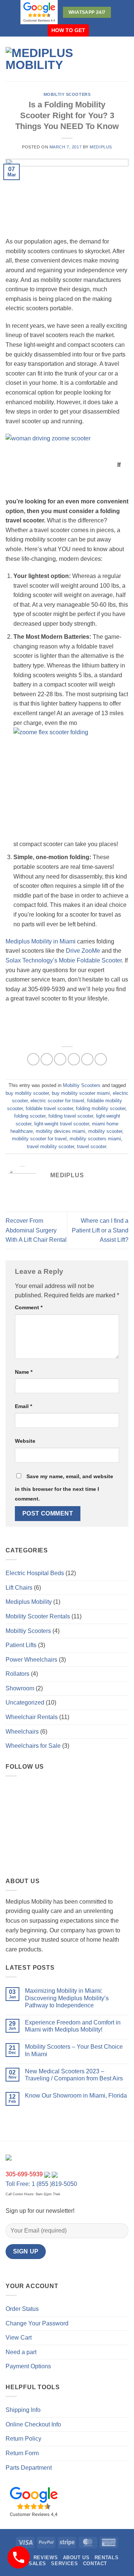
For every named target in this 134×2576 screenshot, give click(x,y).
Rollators (17, 1674)
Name (24, 1372)
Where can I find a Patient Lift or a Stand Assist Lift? (100, 1230)
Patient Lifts (21, 1645)
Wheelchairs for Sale (33, 1746)
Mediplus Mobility (29, 1602)
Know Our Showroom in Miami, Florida (76, 2096)
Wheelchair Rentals (32, 1717)
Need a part (21, 2352)
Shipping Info (23, 2410)
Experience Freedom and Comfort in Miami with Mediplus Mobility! (73, 2026)
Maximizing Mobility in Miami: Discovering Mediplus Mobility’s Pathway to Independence (67, 1998)
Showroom (20, 1688)
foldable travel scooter (49, 1108)
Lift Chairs (19, 1588)
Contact (95, 2564)
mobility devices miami (60, 1131)
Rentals (106, 2558)
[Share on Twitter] (60, 1059)
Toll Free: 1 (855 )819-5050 (41, 2184)
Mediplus (101, 147)
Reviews (46, 2558)
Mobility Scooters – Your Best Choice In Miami (74, 2050)
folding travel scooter (71, 1116)
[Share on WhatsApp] (33, 1059)
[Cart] (125, 59)
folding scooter (30, 1116)
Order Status (22, 2309)
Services (64, 2564)
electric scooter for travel (57, 1101)
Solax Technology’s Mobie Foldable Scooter (64, 960)
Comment (29, 1307)
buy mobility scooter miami (81, 1093)
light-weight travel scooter (62, 1124)
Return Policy (23, 2439)
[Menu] (115, 59)
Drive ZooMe (83, 951)
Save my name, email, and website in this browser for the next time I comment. (64, 1488)
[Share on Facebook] (47, 1059)
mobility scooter (105, 1131)
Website (25, 1441)
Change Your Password (37, 2323)
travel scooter (92, 1146)
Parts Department (29, 2468)
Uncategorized (25, 1702)
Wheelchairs (22, 1732)
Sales (37, 2564)
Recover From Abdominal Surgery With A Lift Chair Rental (36, 1230)
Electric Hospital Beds (35, 1573)
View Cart (19, 2338)
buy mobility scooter (27, 1093)
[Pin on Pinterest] (87, 1059)
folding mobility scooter (101, 1108)
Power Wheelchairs (31, 1660)
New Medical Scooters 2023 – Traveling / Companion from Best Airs (74, 2075)
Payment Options (28, 2366)
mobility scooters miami (95, 1139)
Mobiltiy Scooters (67, 94)
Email (23, 1406)
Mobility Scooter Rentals (38, 1616)
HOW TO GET (68, 30)
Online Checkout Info (33, 2424)
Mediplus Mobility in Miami (41, 941)
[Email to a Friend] (74, 1059)
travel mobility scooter (50, 1146)
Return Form (22, 2453)
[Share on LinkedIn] (101, 1059)
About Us (76, 2558)
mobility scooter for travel (39, 1139)
